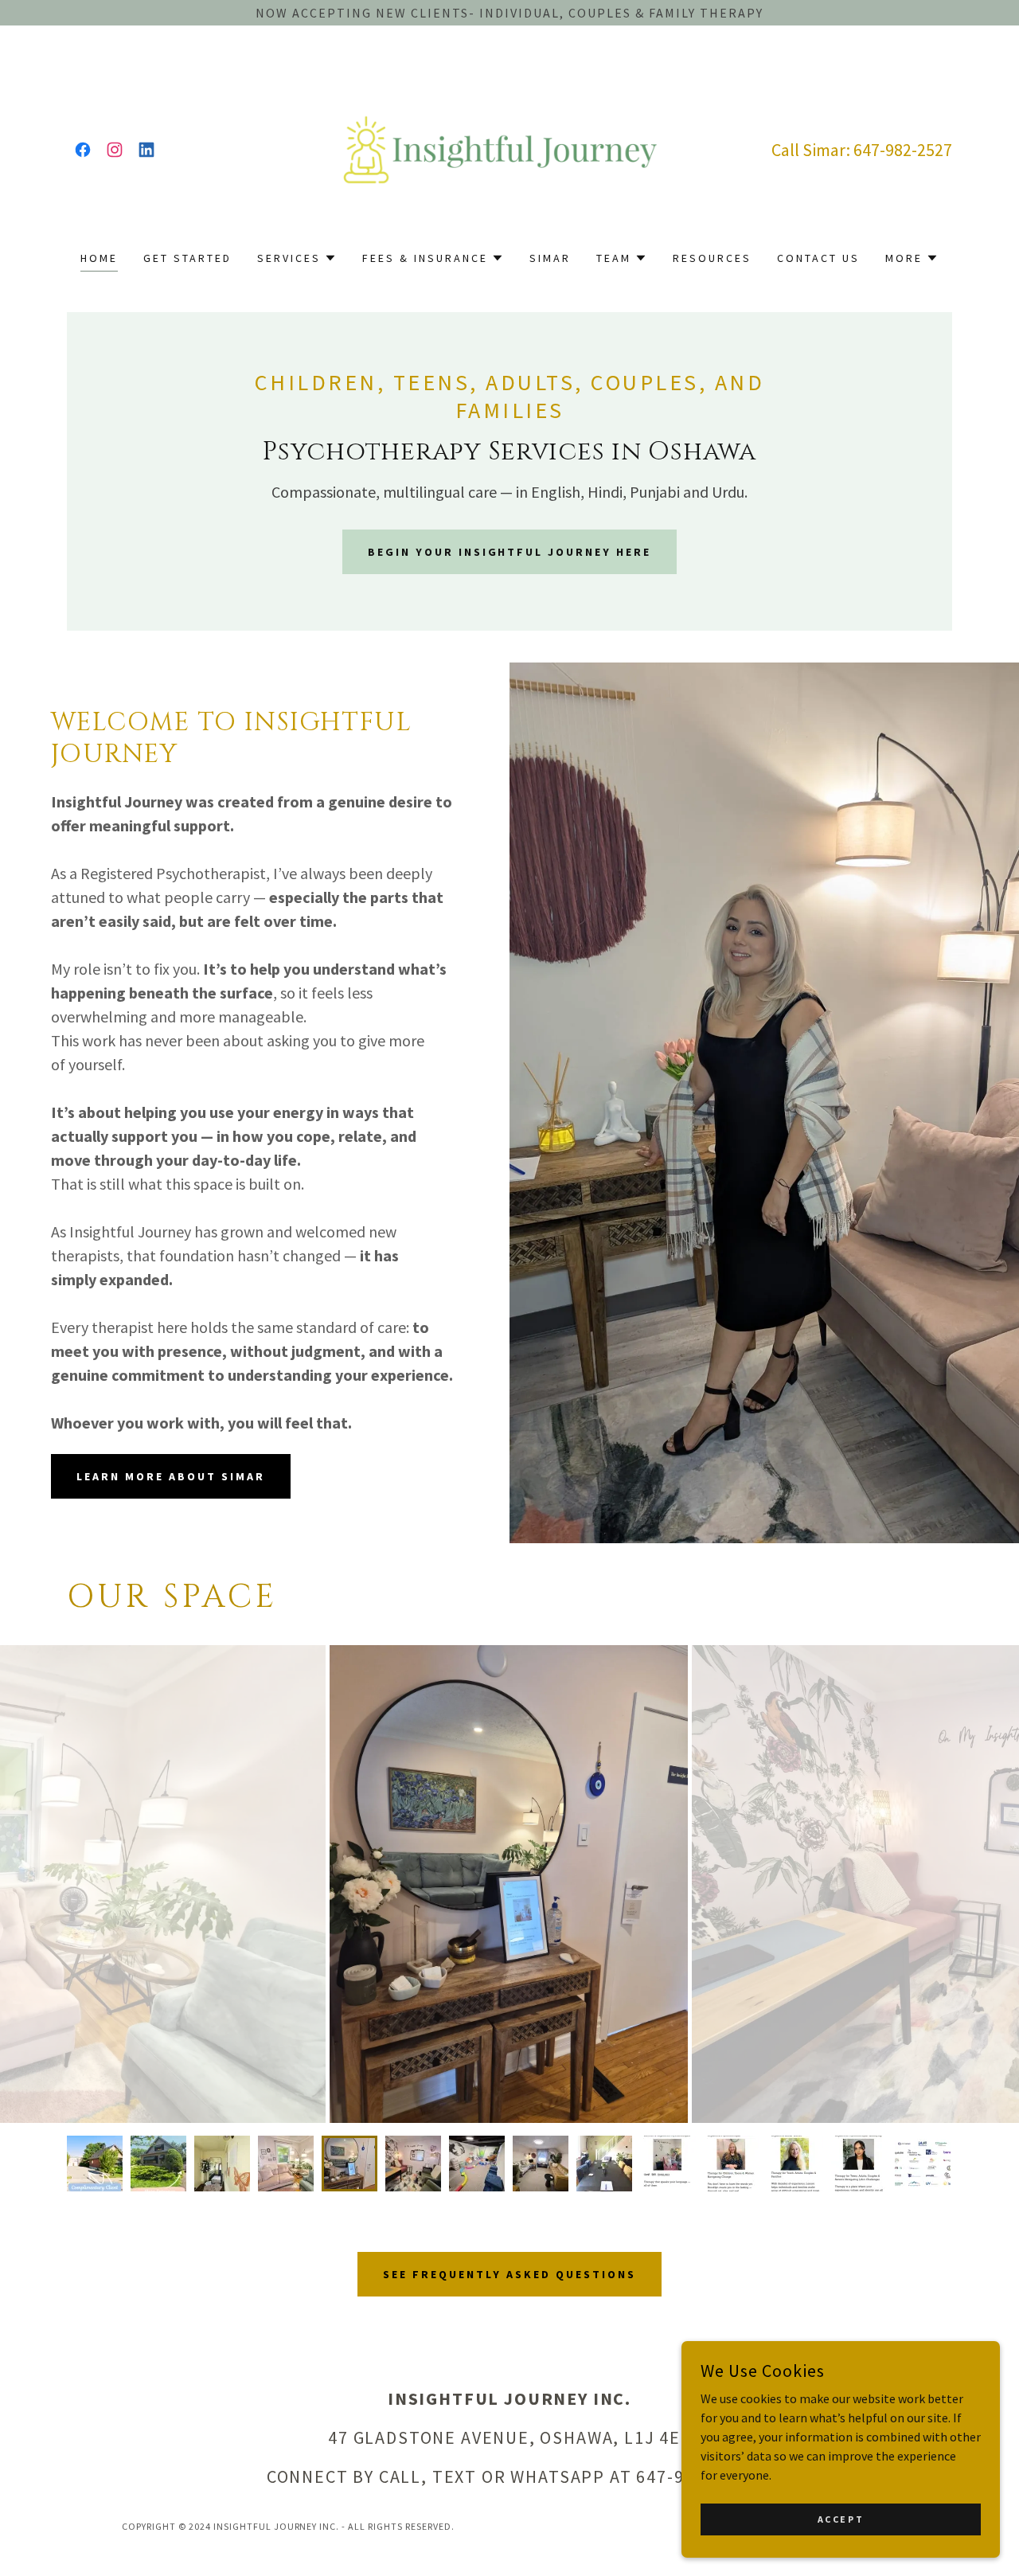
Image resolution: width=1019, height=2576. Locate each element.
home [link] (99, 258)
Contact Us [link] (818, 258)
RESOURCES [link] (712, 258)
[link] (83, 150)
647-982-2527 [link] (903, 150)
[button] (297, 258)
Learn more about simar (171, 1476)
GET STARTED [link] (187, 258)
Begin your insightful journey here (510, 552)
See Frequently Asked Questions (509, 2274)
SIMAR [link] (550, 258)
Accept (841, 2519)
